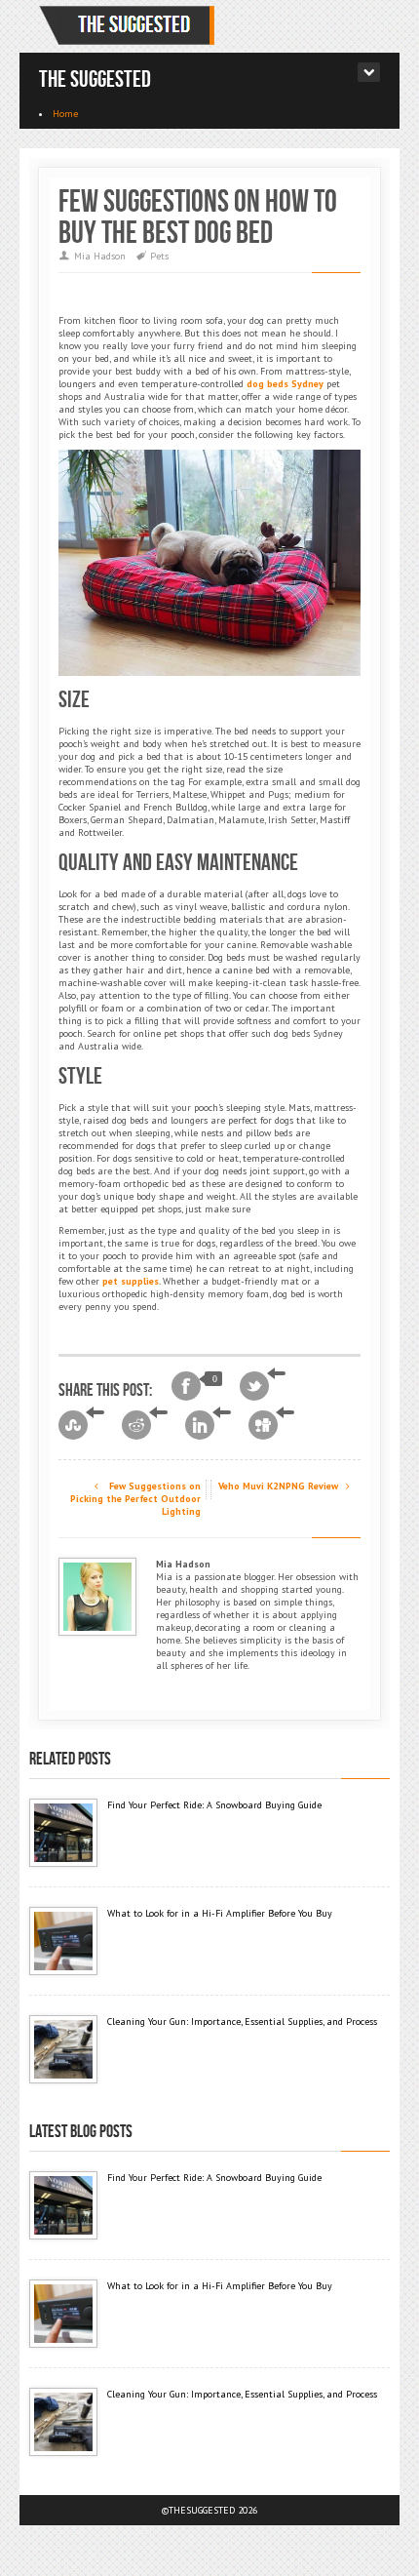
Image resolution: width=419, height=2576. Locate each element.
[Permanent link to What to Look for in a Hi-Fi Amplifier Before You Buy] (63, 1941)
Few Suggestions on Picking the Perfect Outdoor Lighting (135, 1499)
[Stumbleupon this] (81, 1425)
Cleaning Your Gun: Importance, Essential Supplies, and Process (242, 2021)
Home (65, 114)
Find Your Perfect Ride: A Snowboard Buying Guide (214, 1805)
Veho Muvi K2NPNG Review (280, 1486)
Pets (159, 256)
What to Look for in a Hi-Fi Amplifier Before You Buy (220, 1913)
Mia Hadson (100, 256)
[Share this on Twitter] (263, 1386)
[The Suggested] (131, 26)
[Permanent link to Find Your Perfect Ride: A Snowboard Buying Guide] (63, 1833)
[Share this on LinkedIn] (208, 1425)
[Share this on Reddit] (145, 1425)
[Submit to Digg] (271, 1425)
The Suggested (95, 79)
